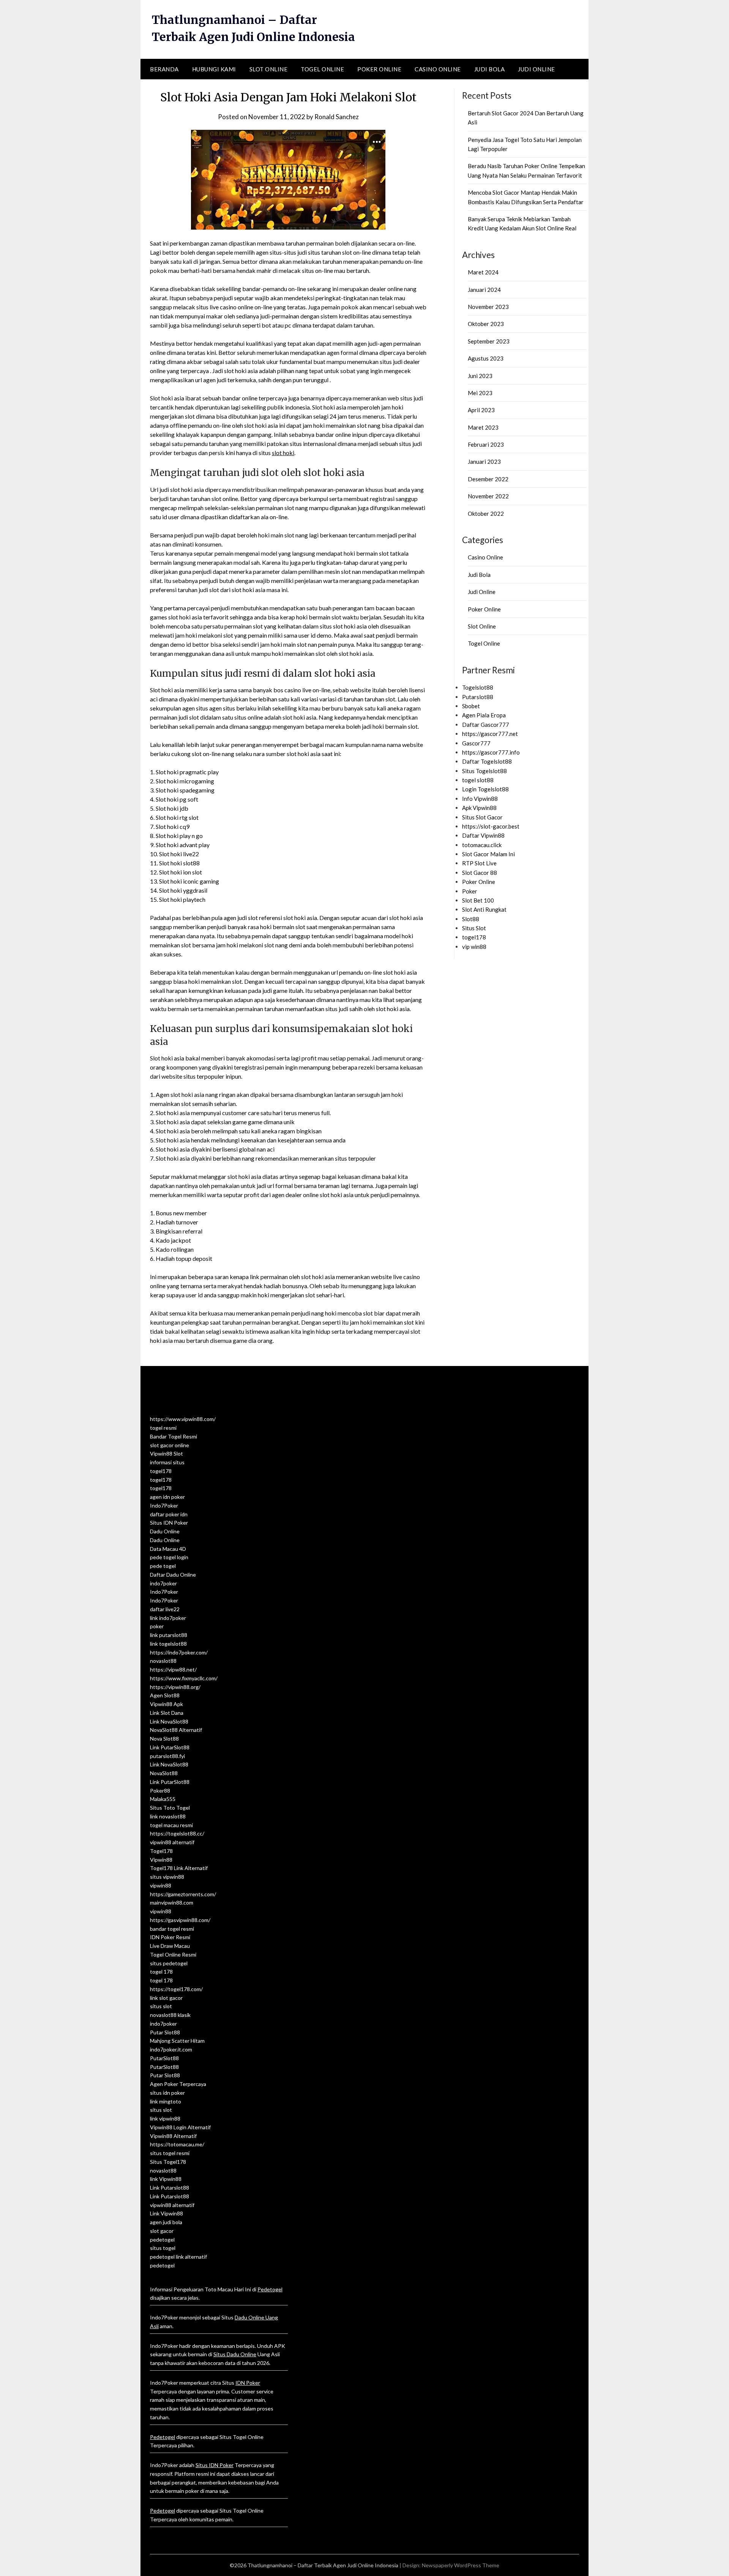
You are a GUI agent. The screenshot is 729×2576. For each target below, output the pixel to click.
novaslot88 (163, 1661)
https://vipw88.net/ (173, 1669)
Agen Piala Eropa (484, 715)
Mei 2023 (480, 393)
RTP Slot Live (479, 863)
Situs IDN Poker (169, 1523)
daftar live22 (165, 1609)
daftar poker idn (169, 1514)
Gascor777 (476, 743)
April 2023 (481, 410)
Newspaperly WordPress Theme (461, 2565)
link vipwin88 (165, 2118)
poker (157, 1626)
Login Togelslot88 (485, 789)
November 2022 (488, 496)
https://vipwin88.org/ (175, 1687)
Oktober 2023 (486, 324)
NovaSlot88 (164, 1773)
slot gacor (162, 2231)
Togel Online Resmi (173, 1954)
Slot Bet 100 (478, 900)
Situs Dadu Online (235, 2354)
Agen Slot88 (165, 1695)
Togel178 (161, 1851)
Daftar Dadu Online (173, 1575)
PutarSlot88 (164, 2058)
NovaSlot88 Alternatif (176, 1730)
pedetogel (162, 2240)
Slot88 (471, 919)
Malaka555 (163, 1799)
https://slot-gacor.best (491, 826)
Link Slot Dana (167, 1713)
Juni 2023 (480, 376)
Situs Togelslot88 (484, 771)
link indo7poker (168, 1618)
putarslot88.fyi (167, 1756)
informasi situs (167, 1462)
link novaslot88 (168, 1816)
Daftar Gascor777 (486, 725)
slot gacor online (170, 1445)
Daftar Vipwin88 (483, 835)
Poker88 (160, 1791)
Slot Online (269, 69)
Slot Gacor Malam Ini (488, 854)
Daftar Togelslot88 (487, 761)
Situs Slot (474, 928)
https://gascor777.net (490, 734)
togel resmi (163, 1428)
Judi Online (536, 69)
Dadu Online (165, 1531)
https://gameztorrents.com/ (183, 1894)
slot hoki (283, 453)
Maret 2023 (483, 427)
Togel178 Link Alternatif (179, 1868)
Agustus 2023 (486, 358)
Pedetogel (270, 2289)
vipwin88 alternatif (172, 1842)
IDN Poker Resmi (170, 1937)
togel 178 (161, 1972)
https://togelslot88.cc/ (177, 1833)
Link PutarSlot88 (170, 1747)
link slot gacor (166, 1998)
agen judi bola (166, 2222)
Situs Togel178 (168, 2162)
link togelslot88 (168, 1644)
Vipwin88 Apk (166, 1704)
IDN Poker (248, 2383)
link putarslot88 (169, 1635)
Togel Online (322, 69)
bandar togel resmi (172, 1929)
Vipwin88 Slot (166, 1453)
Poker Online (379, 69)
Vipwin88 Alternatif (173, 2136)
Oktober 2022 (486, 514)
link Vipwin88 (166, 2179)
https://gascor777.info (491, 752)
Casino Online (438, 69)
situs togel (163, 2248)
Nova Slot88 (164, 1739)
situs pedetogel (169, 1963)
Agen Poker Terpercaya (178, 2084)
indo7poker (163, 1583)
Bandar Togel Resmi (174, 1436)
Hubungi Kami (214, 69)
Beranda (164, 69)
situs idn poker (167, 2093)
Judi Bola (490, 69)
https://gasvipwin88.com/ (180, 1920)
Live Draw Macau (170, 1946)
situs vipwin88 (167, 1877)
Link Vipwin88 (166, 2213)
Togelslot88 (478, 687)
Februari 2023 (486, 444)
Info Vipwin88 (480, 799)
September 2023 (489, 341)
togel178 (474, 937)
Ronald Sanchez (337, 117)
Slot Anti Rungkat (484, 909)
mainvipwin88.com (172, 1902)
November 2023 (488, 307)
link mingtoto (166, 2101)
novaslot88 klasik (170, 2015)
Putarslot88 (478, 697)
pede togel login (169, 1557)
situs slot (161, 2006)
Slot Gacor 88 (480, 873)
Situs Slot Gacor (482, 817)
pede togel (163, 1566)
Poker (470, 891)
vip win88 (474, 947)
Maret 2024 (483, 272)
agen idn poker (167, 1497)
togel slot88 (478, 780)
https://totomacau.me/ (177, 2144)
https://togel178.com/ (176, 1989)
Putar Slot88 (165, 2032)
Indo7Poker (164, 1505)
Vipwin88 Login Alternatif (180, 2127)
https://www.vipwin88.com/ (183, 1419)
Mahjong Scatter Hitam (177, 2041)
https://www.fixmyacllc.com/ (184, 1678)
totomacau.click (482, 845)
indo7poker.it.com (171, 2049)
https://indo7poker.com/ (179, 1652)
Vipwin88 (161, 1860)
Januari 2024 (484, 290)
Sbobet (471, 706)
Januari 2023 (484, 462)
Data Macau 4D (168, 1549)
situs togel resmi (170, 2153)
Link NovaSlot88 (169, 1721)
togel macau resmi (171, 1825)
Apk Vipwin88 (479, 808)
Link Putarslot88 (170, 2188)
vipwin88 (161, 1885)
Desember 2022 (488, 479)
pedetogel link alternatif (178, 2257)
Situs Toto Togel (170, 1808)
